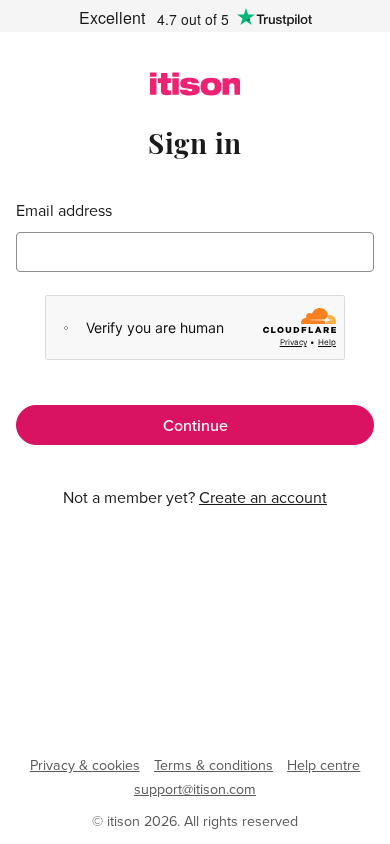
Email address (64, 210)
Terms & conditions (213, 765)
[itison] (195, 90)
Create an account (263, 497)
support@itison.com (195, 789)
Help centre (323, 765)
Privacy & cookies (85, 765)
